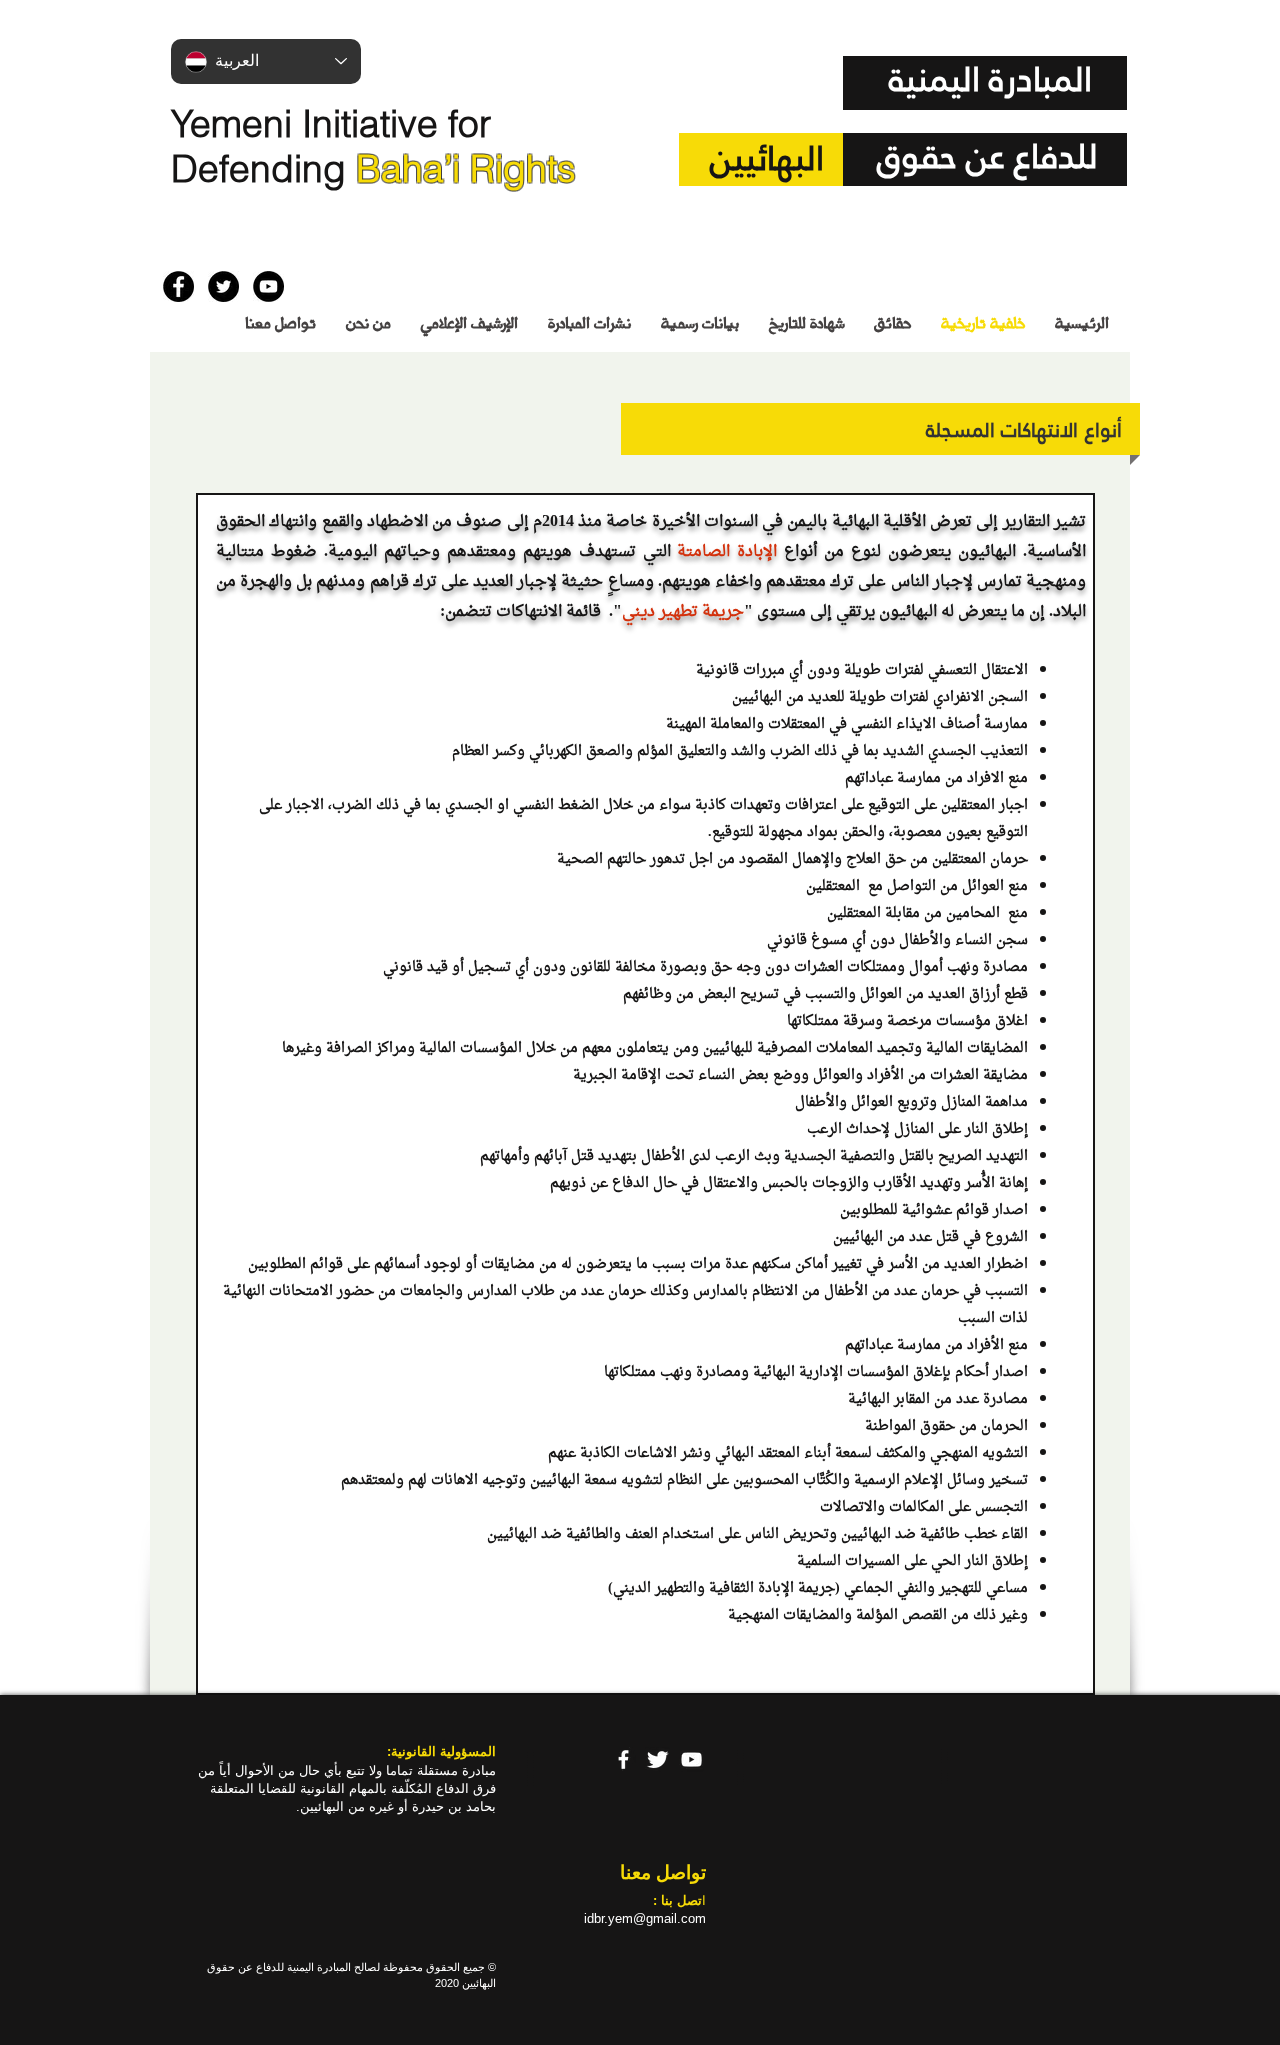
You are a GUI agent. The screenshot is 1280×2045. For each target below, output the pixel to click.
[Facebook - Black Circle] (178, 286)
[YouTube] (691, 1759)
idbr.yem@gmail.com (645, 1918)
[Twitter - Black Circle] (223, 286)
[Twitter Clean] (657, 1759)
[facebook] (623, 1759)
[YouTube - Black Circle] (268, 286)
